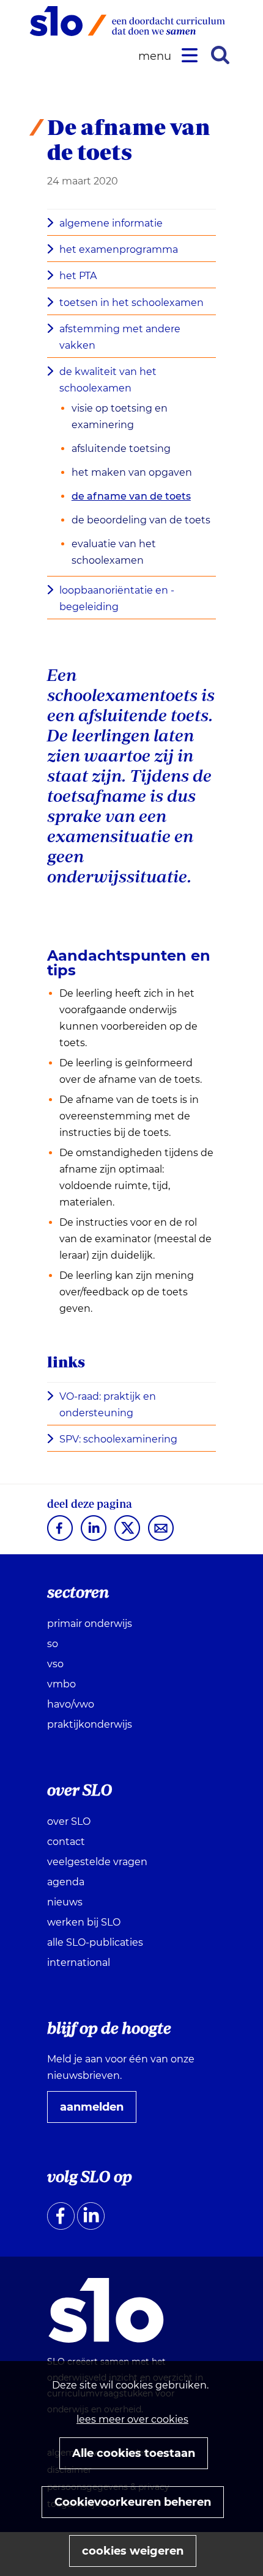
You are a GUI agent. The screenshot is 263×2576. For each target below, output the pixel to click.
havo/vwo (71, 1704)
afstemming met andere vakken (120, 337)
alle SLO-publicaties (95, 1942)
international (79, 1963)
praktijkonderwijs (90, 1724)
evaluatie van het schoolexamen (114, 552)
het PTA (78, 276)
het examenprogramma (119, 249)
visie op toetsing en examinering (120, 417)
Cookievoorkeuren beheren (133, 2502)
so (53, 1644)
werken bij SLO (84, 1922)
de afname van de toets (131, 496)
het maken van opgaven (132, 472)
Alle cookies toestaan (134, 2453)
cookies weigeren (133, 2551)
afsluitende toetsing (121, 449)
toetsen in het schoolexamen (131, 303)
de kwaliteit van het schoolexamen (108, 380)
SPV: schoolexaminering (122, 1440)
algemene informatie (111, 223)
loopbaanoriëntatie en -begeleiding (117, 599)
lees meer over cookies (132, 2419)
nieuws (65, 1902)
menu (157, 56)
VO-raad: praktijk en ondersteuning (108, 1406)
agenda (66, 1882)
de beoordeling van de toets (141, 520)
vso (55, 1664)
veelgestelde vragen (97, 1862)
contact (66, 1842)
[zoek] (220, 55)
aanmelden (97, 2111)
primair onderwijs (90, 1624)
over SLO (69, 1821)
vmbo (61, 1684)
